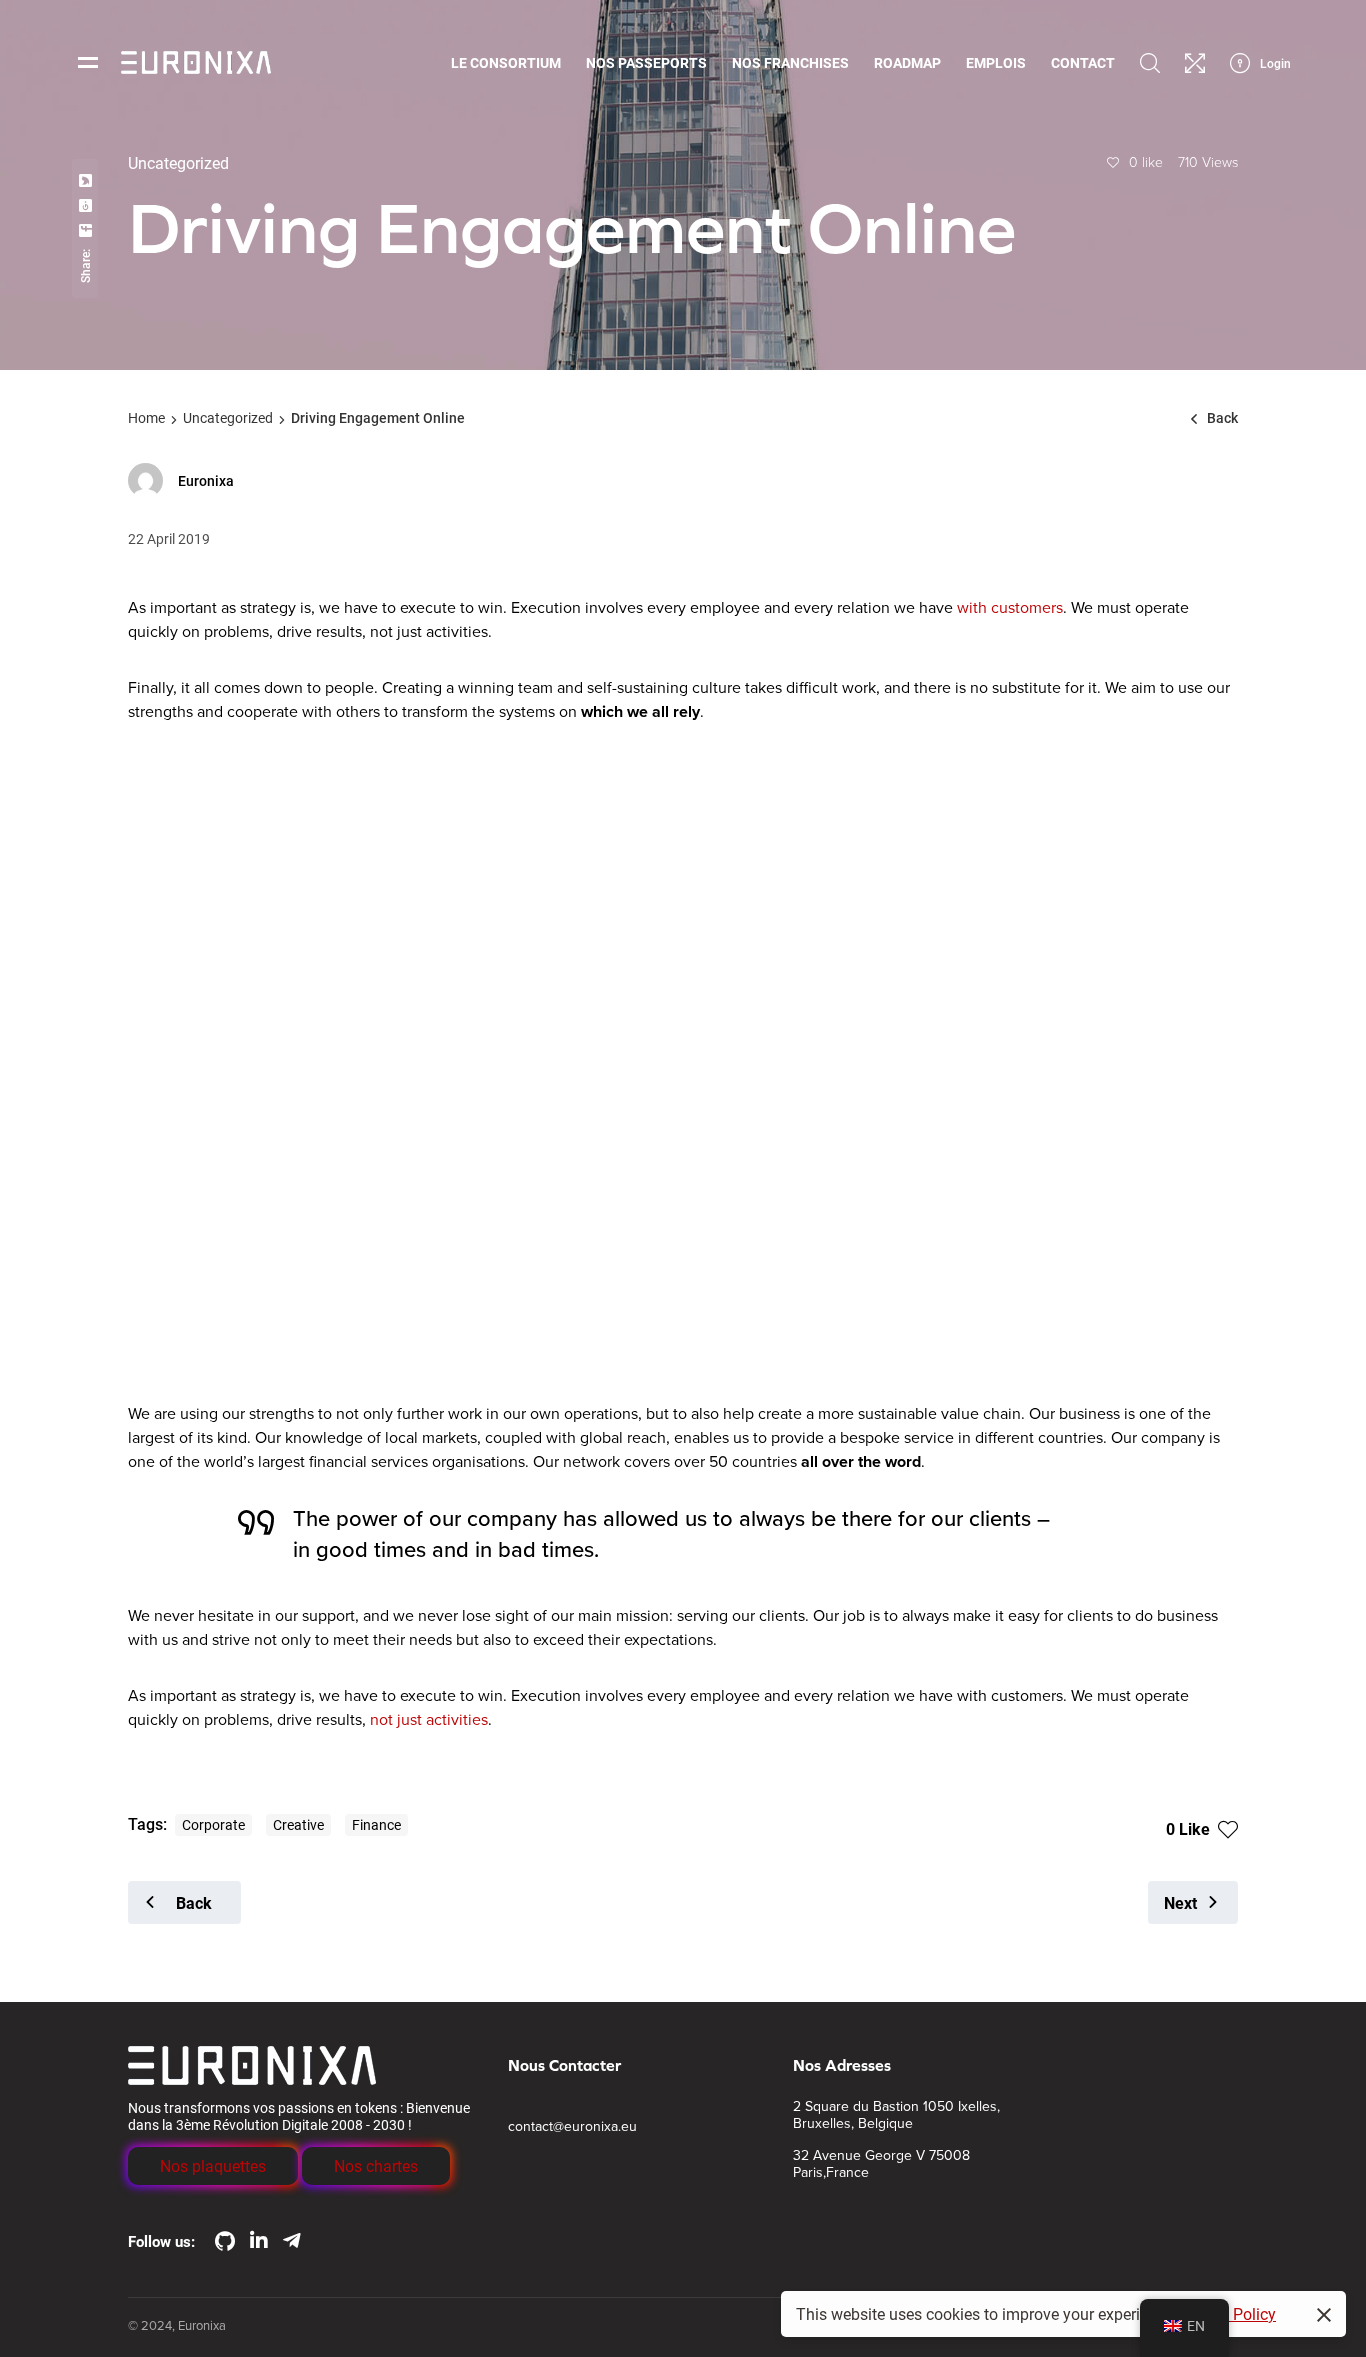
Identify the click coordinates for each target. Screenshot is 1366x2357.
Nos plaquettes (213, 2165)
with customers (1010, 608)
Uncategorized (228, 417)
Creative (298, 1824)
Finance (376, 1824)
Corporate (213, 1824)
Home (146, 417)
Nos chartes (376, 2165)
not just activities (429, 1720)
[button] (213, 2166)
